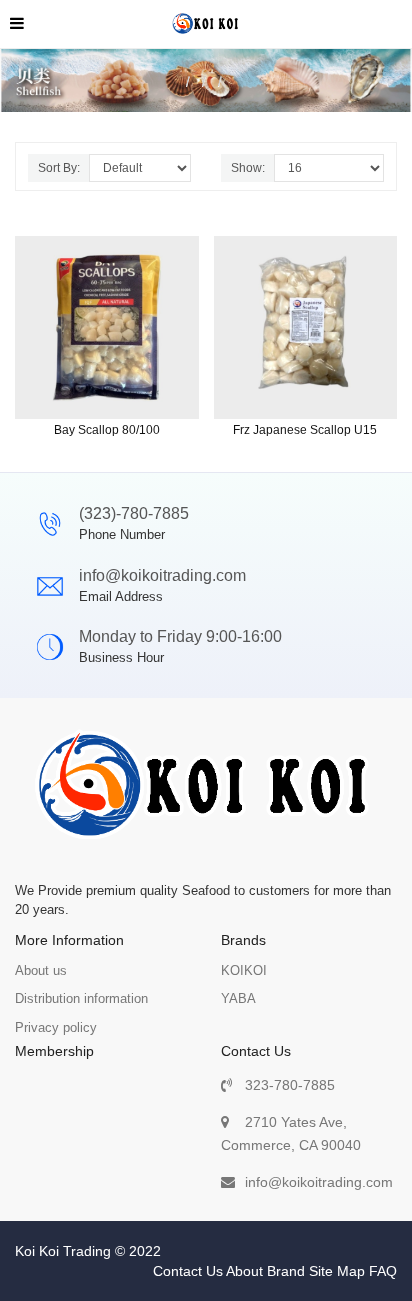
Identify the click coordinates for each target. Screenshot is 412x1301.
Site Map (337, 1271)
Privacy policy (56, 1027)
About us (41, 970)
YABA (238, 998)
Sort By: (59, 168)
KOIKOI (244, 970)
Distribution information (81, 998)
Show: (248, 168)
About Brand (265, 1271)
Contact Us (188, 1271)
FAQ (383, 1271)
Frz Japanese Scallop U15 (305, 430)
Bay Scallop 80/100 (107, 430)
